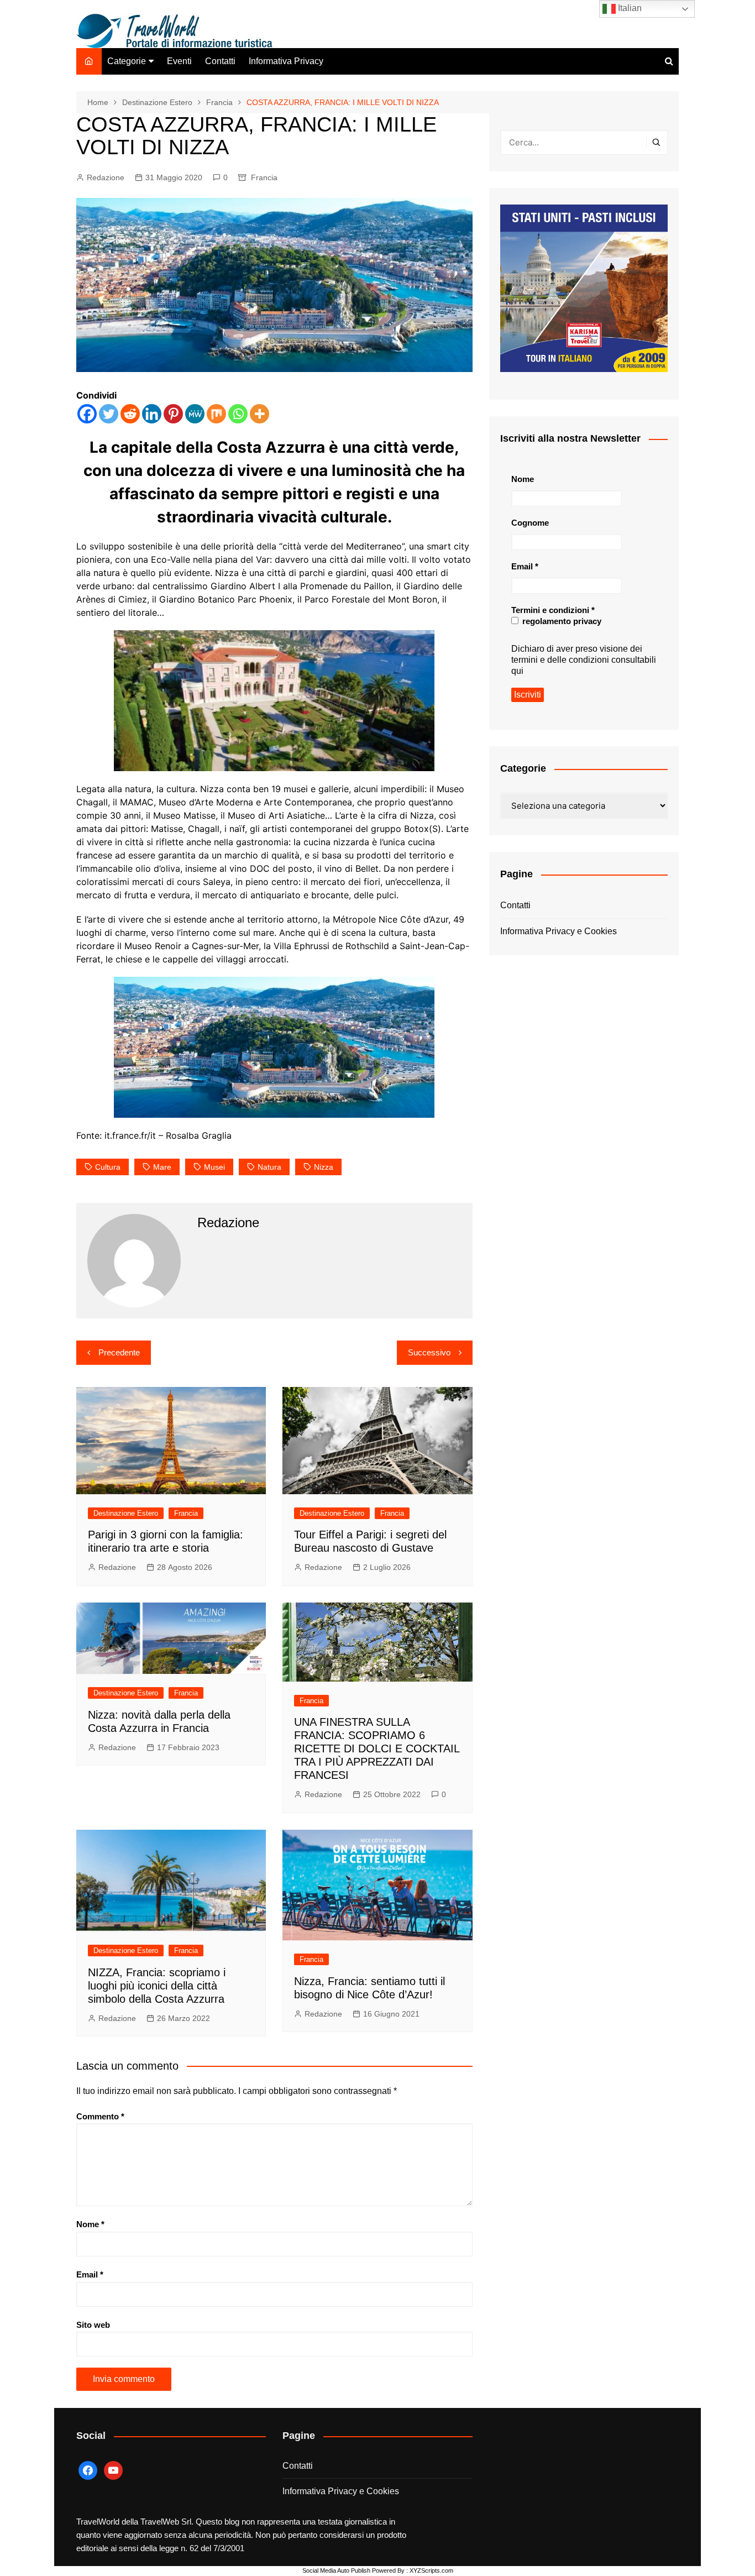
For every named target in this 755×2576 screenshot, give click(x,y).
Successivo (429, 1352)
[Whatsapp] (238, 414)
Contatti (220, 61)
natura (269, 1167)
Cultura (108, 1167)
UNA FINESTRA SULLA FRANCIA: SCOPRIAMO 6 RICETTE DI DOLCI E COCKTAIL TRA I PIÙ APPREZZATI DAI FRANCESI (377, 1748)
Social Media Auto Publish (336, 2570)
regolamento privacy (561, 621)
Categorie (127, 61)
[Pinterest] (173, 414)
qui (517, 671)
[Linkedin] (152, 414)
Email (90, 2274)
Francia (264, 177)
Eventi (179, 61)
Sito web (93, 2325)
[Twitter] (109, 414)
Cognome (530, 523)
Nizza (324, 1167)
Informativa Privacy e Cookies (559, 931)
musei (214, 1167)
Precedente (119, 1352)
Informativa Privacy (286, 61)
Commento (100, 2116)
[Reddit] (130, 414)
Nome (90, 2224)
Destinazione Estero (126, 1513)
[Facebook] (87, 414)
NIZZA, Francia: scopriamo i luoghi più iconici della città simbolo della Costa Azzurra (157, 1986)
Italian (629, 8)
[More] (259, 414)
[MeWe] (195, 414)
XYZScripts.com (431, 2570)
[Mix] (216, 414)
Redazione (106, 177)
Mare (162, 1167)
